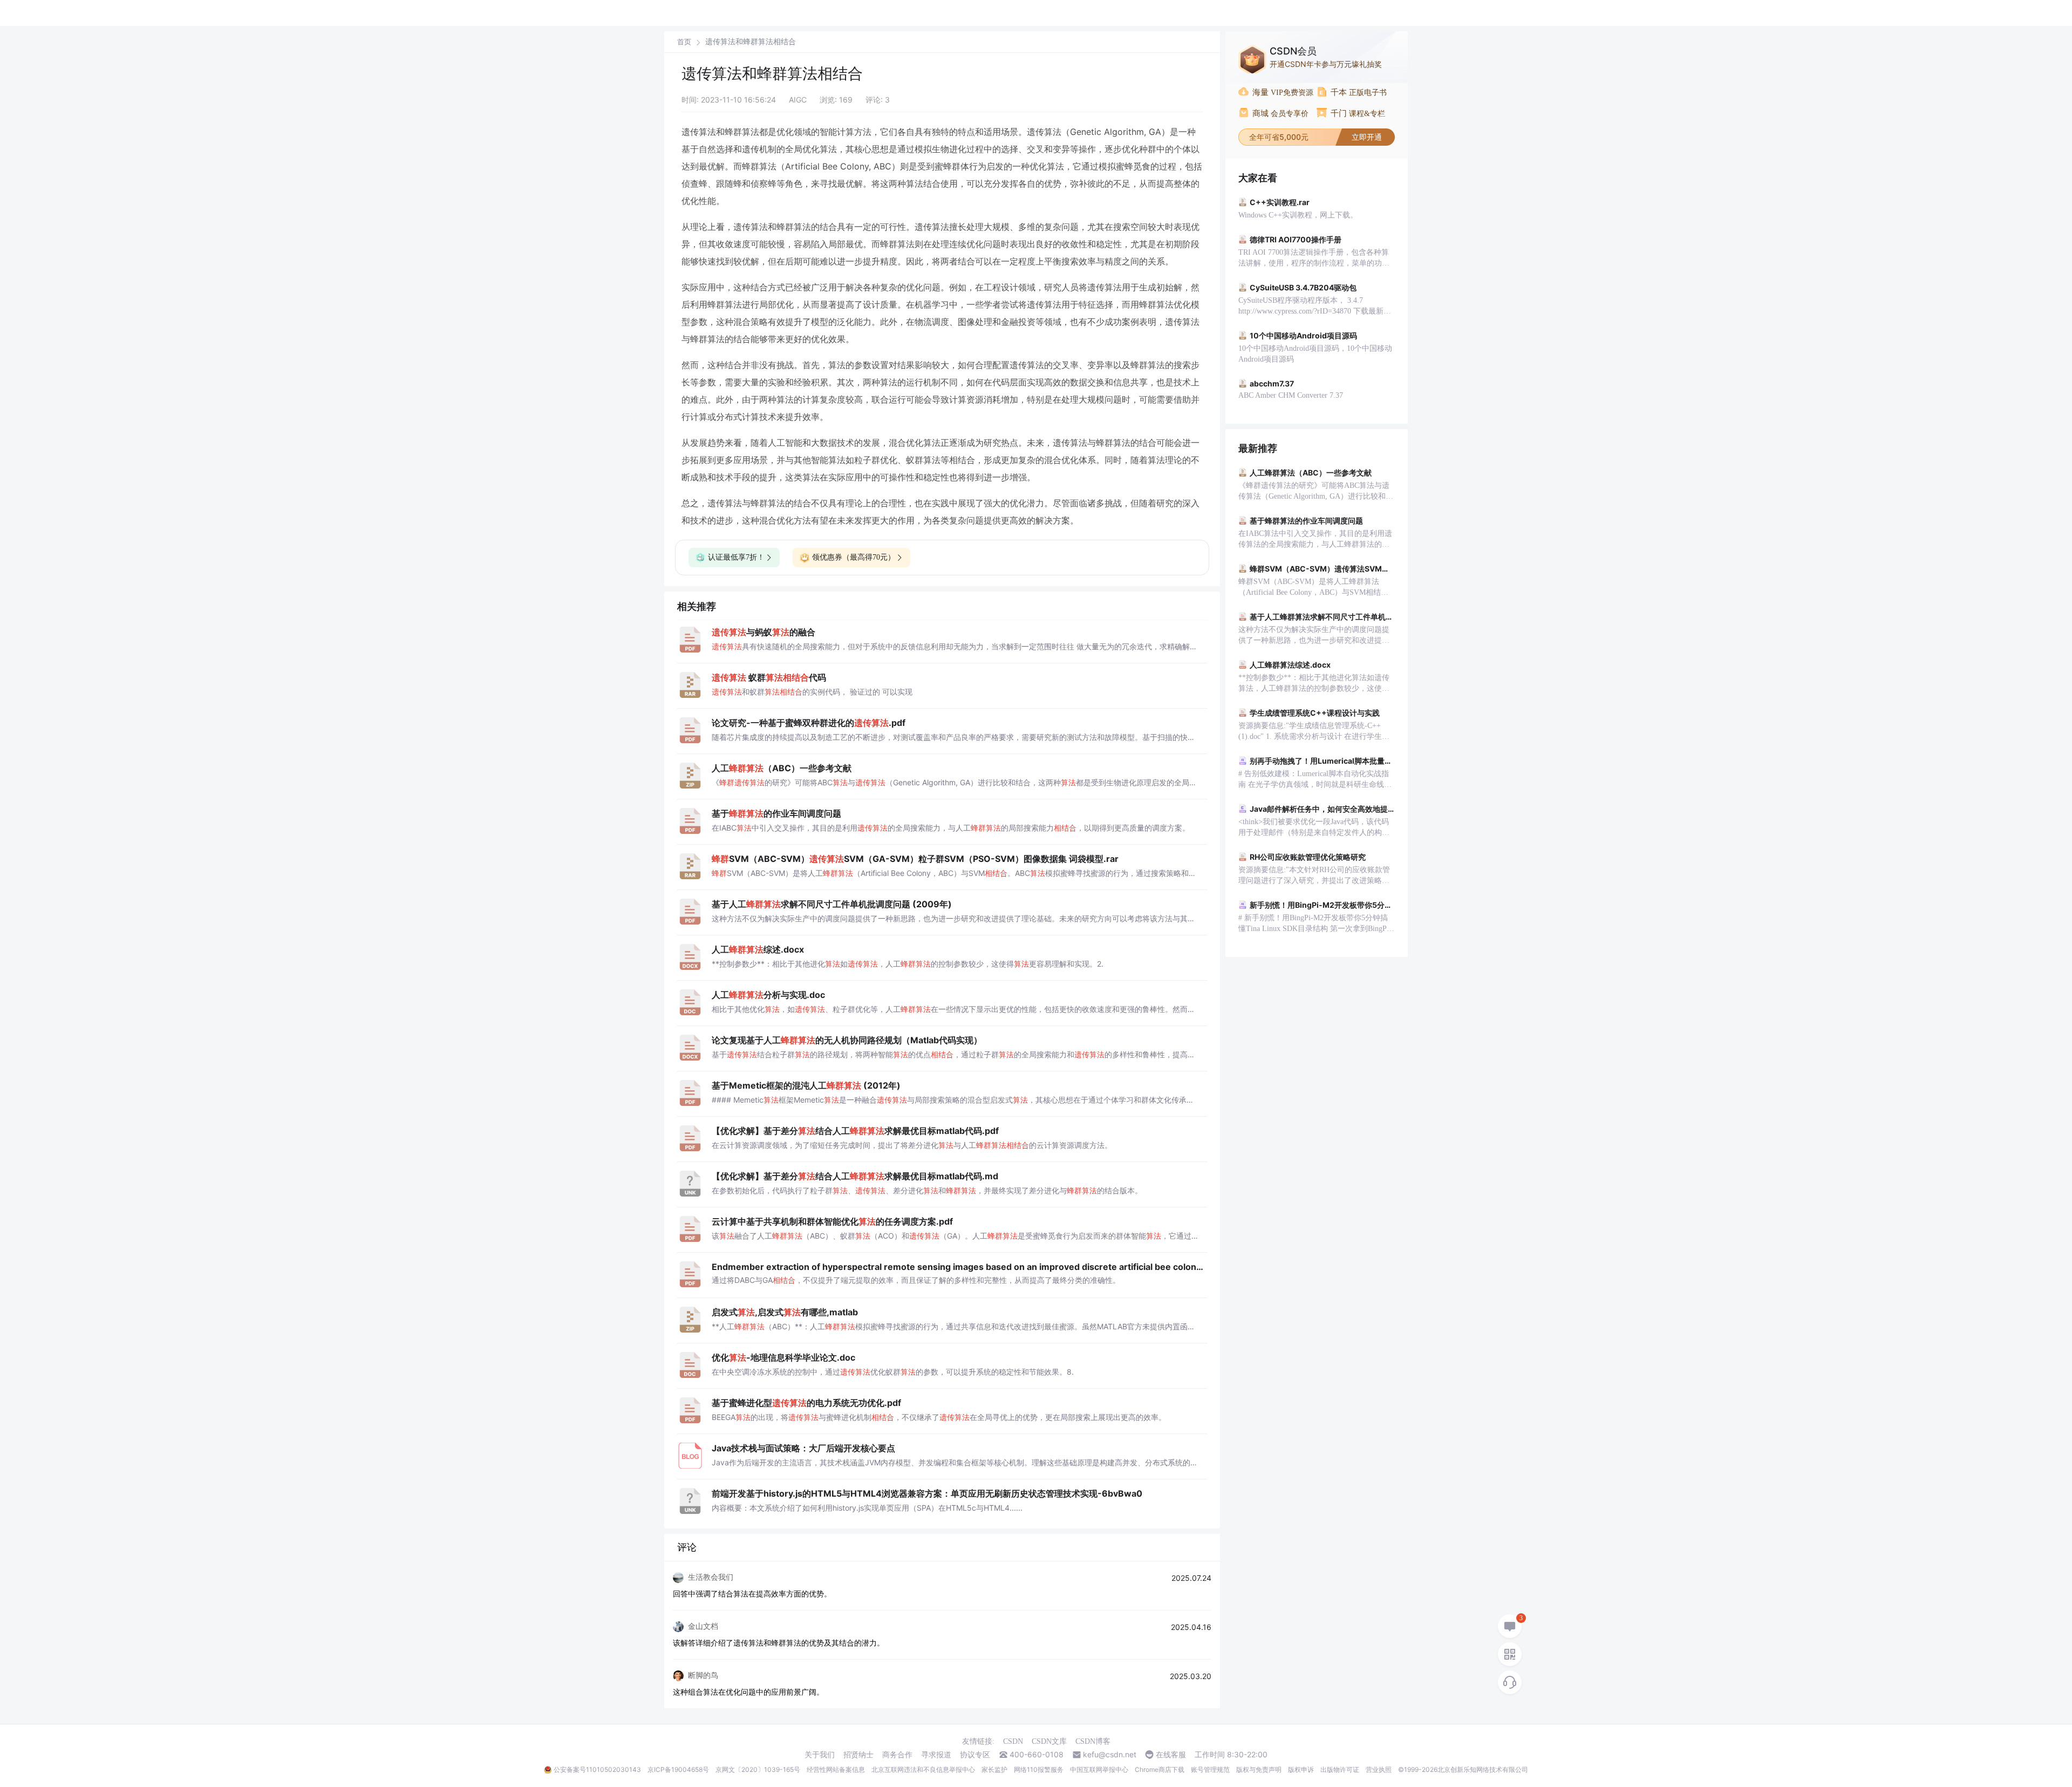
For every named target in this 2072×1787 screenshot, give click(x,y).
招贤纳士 (858, 1755)
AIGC (798, 100)
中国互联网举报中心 (1099, 1769)
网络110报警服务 (1039, 1769)
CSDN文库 (1049, 1741)
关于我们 (820, 1755)
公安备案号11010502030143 (597, 1769)
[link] (684, 42)
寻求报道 (936, 1755)
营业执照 (1379, 1769)
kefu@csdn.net (1110, 1755)
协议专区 (975, 1755)
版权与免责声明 (1259, 1769)
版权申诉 (1301, 1769)
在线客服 (1171, 1755)
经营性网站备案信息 (836, 1769)
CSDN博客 (1093, 1741)
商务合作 (897, 1755)
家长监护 (994, 1769)
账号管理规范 (1210, 1769)
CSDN (1013, 1741)
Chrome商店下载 (1160, 1769)
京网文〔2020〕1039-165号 (758, 1769)
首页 (684, 42)
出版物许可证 (1340, 1769)
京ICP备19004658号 (678, 1769)
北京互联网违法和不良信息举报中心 (923, 1769)
